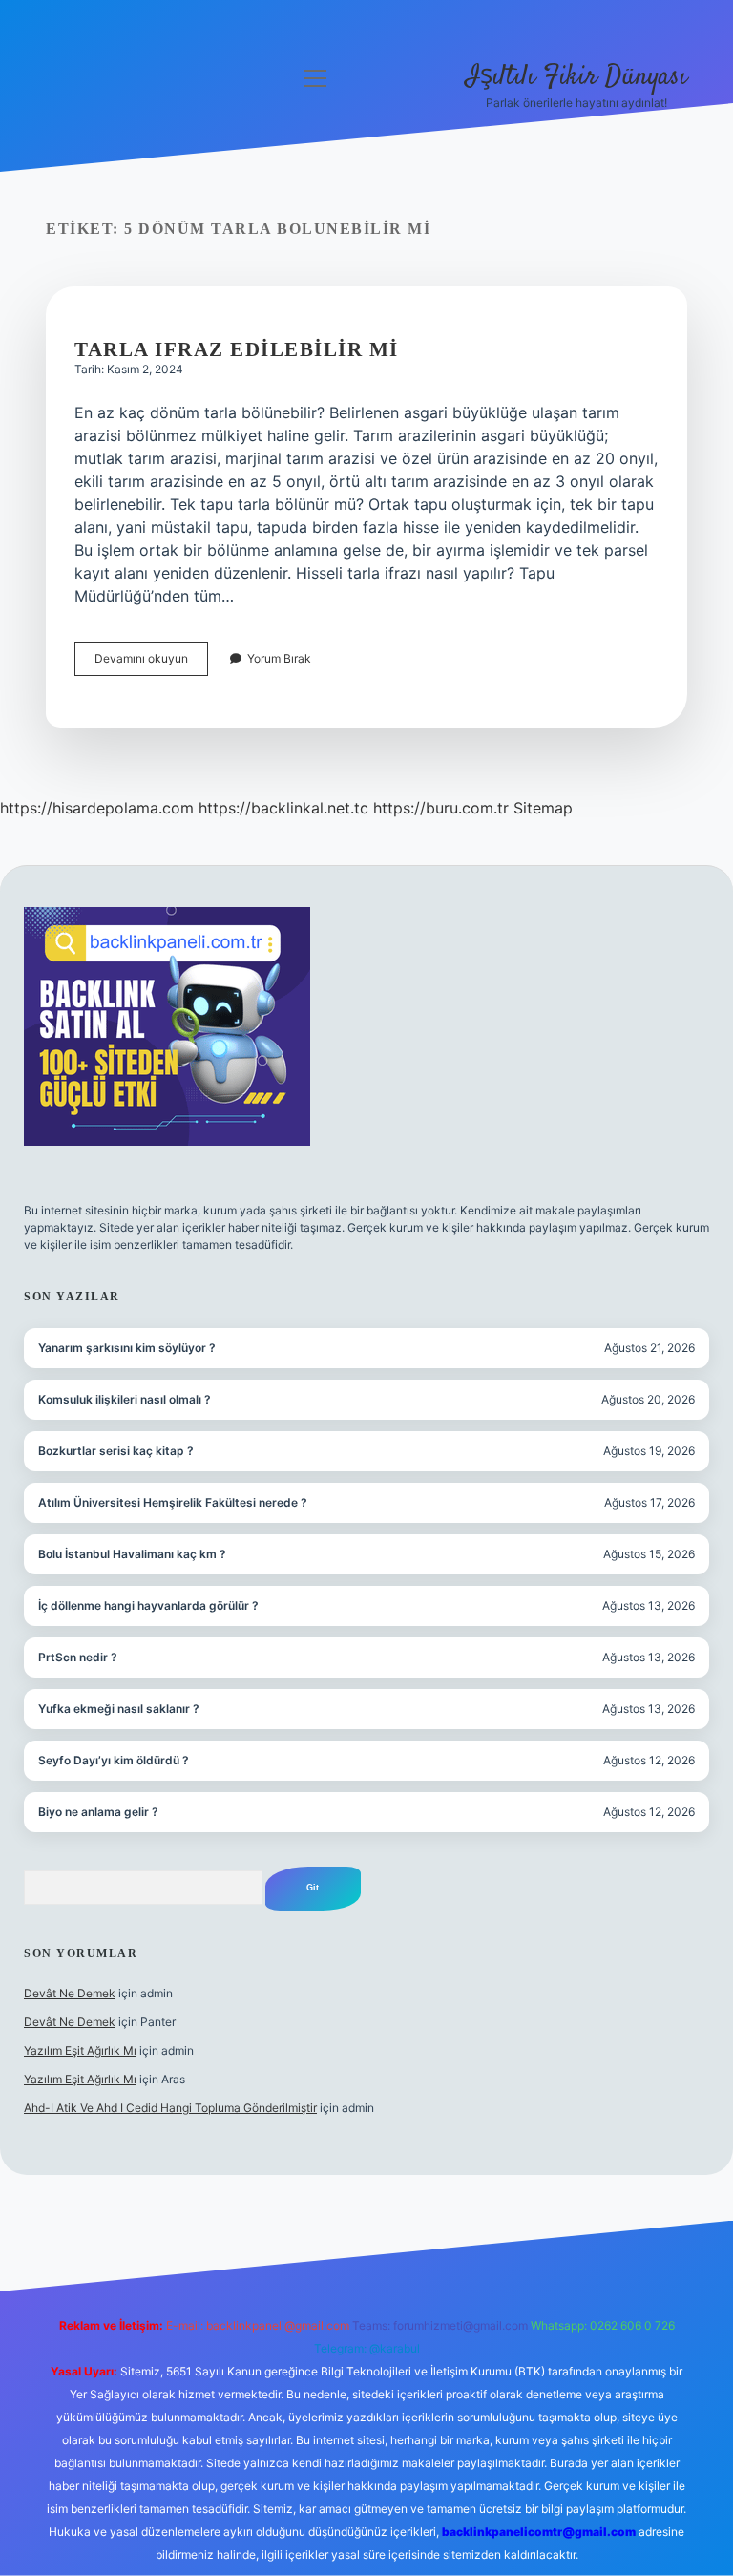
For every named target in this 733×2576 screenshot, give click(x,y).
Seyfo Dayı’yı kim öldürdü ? (114, 1760)
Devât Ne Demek (70, 1993)
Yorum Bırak (279, 658)
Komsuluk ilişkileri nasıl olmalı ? (125, 1399)
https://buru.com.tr (441, 808)
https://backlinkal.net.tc (283, 808)
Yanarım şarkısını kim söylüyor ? (127, 1348)
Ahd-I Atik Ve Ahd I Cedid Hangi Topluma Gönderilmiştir (170, 2108)
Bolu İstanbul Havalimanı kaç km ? (132, 1554)
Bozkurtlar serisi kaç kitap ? (116, 1451)
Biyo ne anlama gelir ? (98, 1812)
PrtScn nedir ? (78, 1657)
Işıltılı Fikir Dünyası (576, 77)
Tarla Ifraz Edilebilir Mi (237, 349)
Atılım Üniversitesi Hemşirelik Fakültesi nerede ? (173, 1502)
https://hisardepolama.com (97, 808)
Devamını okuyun (151, 663)
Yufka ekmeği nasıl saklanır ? (119, 1709)
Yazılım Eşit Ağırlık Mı (80, 2050)
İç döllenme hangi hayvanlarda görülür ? (148, 1605)
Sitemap (543, 808)
